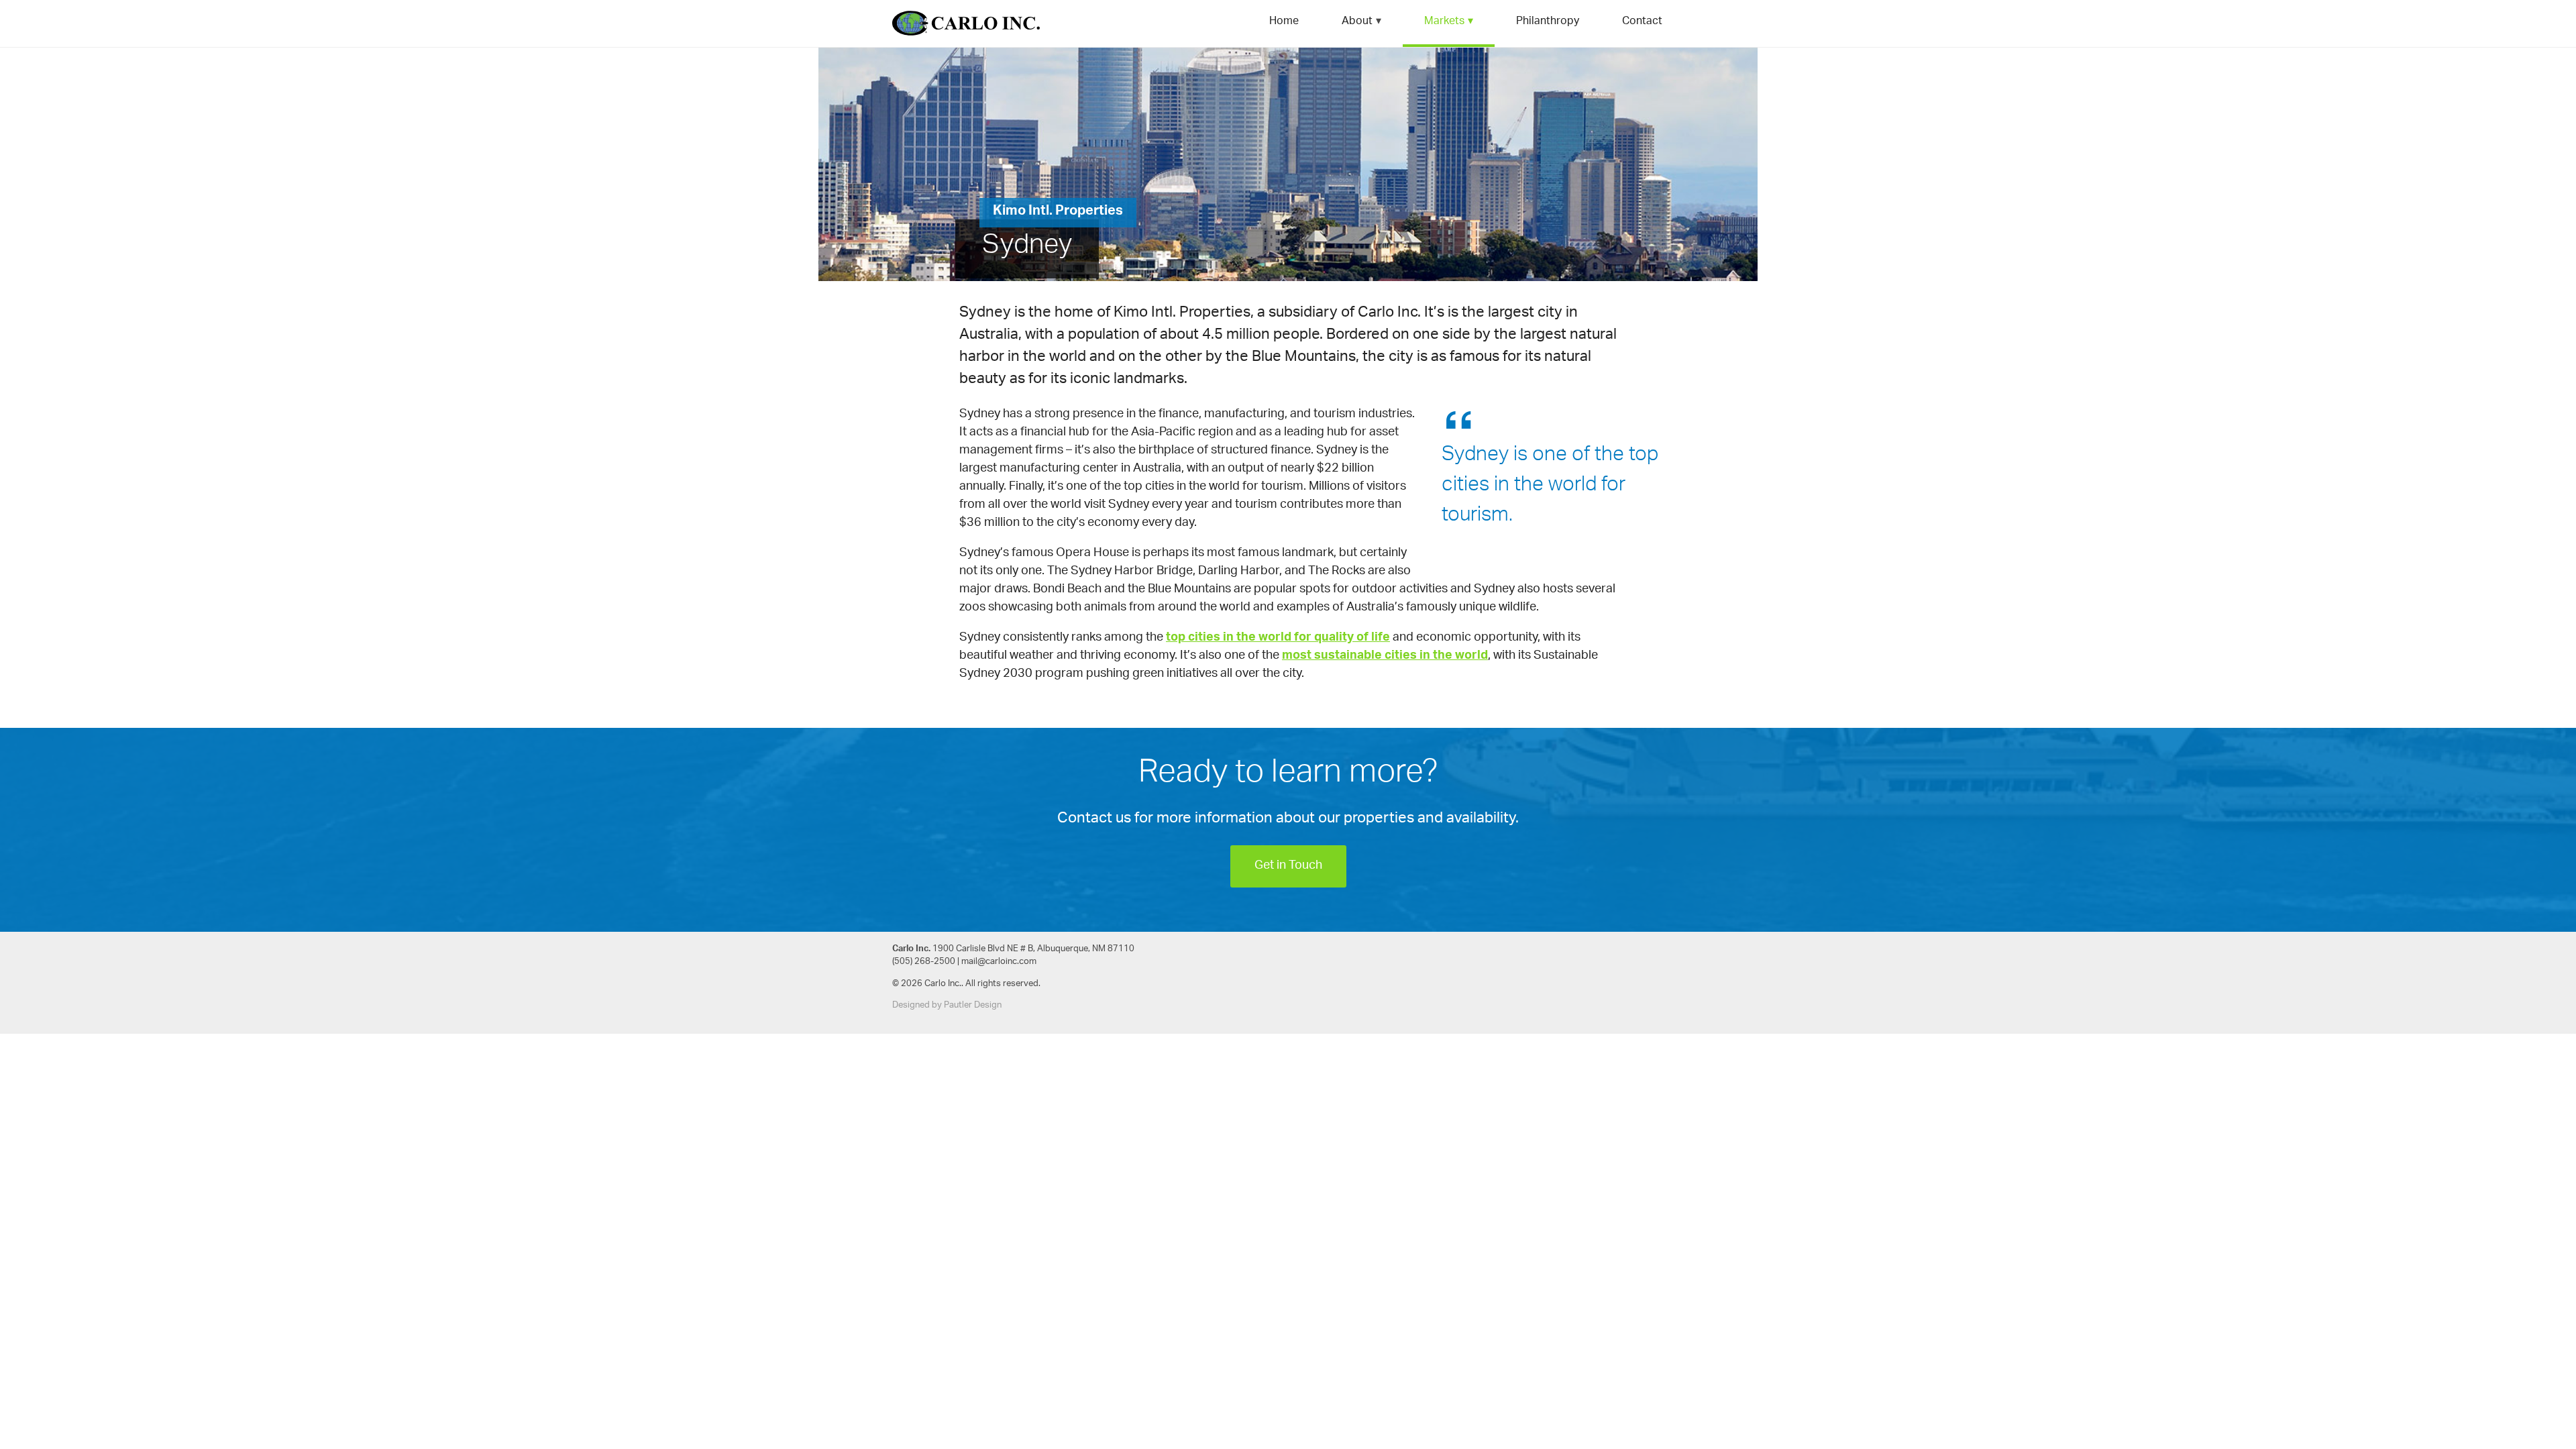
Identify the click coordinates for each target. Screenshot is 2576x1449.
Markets (1444, 22)
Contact (1642, 22)
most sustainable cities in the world (1385, 656)
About (1357, 22)
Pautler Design (973, 1005)
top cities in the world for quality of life (1278, 638)
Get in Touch (1288, 866)
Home (1284, 22)
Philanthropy (1548, 22)
